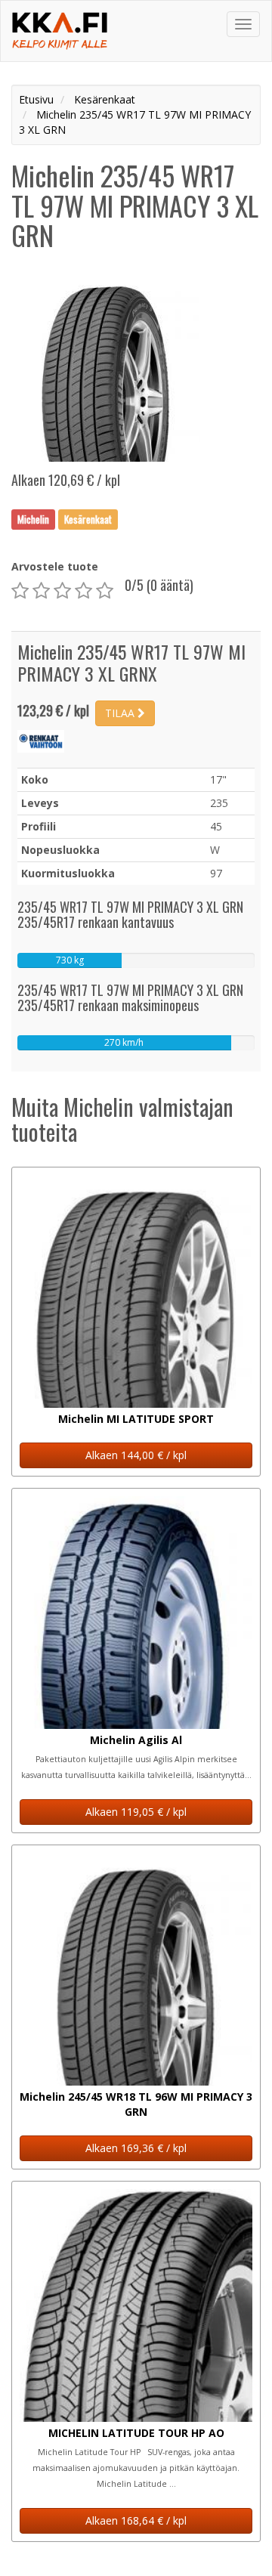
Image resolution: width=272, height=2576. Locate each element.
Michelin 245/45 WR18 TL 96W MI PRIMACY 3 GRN (136, 2104)
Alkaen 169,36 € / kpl (136, 2148)
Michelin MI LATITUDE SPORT (136, 1419)
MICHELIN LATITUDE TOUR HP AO (136, 2433)
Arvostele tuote (55, 566)
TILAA (121, 713)
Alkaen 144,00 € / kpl (136, 1455)
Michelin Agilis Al (136, 1740)
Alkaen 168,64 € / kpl (136, 2520)
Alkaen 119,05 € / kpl (136, 1812)
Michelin (33, 519)
